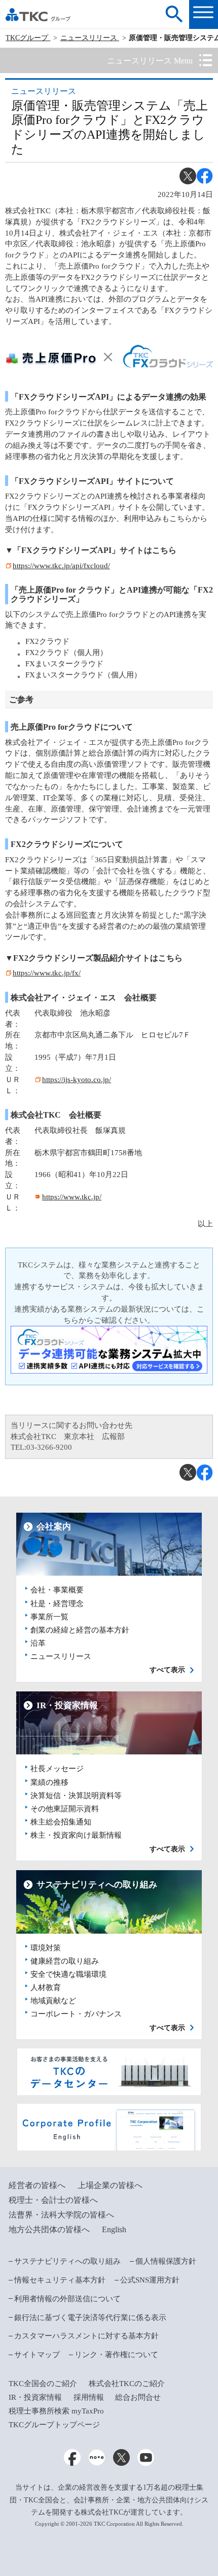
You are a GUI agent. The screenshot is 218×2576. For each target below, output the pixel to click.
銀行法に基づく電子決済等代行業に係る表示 (90, 2318)
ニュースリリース (90, 38)
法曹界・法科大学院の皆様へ (61, 2215)
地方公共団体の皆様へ (49, 2229)
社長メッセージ (57, 1769)
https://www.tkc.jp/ (72, 1197)
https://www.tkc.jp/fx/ (47, 973)
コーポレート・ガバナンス (76, 2014)
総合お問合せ (138, 2397)
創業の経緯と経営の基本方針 (80, 1630)
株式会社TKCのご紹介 (127, 2384)
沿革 (38, 1643)
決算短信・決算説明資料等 (76, 1796)
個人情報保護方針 (166, 2261)
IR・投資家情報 (35, 2397)
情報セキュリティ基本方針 (60, 2280)
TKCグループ (28, 38)
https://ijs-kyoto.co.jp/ (77, 1080)
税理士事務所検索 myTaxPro (56, 2411)
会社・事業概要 (57, 1590)
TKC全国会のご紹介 (43, 2384)
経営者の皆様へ (37, 2185)
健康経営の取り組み (65, 1961)
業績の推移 (49, 1782)
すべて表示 (167, 1670)
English (114, 2229)
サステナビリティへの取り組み (67, 2261)
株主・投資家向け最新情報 (76, 1835)
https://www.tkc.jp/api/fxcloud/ (61, 566)
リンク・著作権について (116, 2355)
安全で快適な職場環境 (68, 1974)
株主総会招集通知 (61, 1822)
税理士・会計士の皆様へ (53, 2200)
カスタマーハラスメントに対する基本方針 (86, 2336)
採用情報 (89, 2397)
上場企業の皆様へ (110, 2185)
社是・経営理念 (57, 1604)
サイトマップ (37, 2355)
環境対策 (46, 1948)
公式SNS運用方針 (150, 2280)
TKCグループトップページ (54, 2425)
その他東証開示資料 (65, 1809)
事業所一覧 (49, 1617)
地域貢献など (53, 2001)
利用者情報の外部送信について (67, 2299)
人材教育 (46, 1987)
